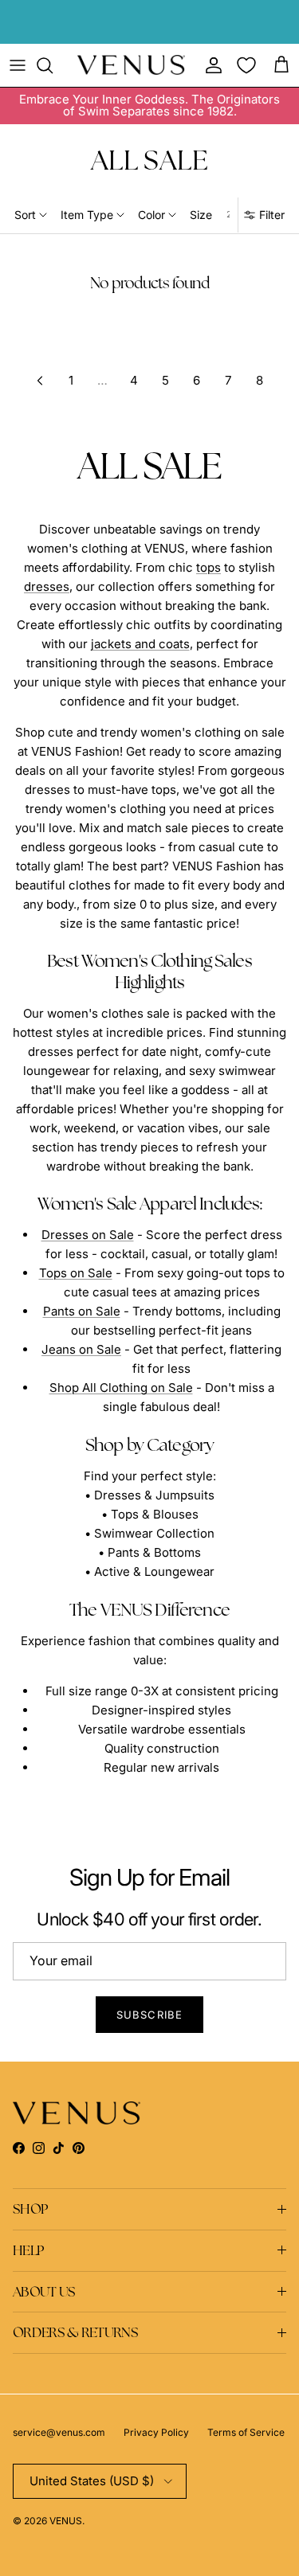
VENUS (66, 2521)
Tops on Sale (76, 1273)
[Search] (53, 65)
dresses (47, 586)
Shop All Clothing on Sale (121, 1388)
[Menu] (18, 65)
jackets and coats (140, 644)
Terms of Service (246, 2432)
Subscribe (149, 2015)
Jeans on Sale (81, 1349)
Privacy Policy (156, 2432)
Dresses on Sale (88, 1235)
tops (209, 567)
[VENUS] (131, 65)
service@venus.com (59, 2432)
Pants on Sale (82, 1311)
